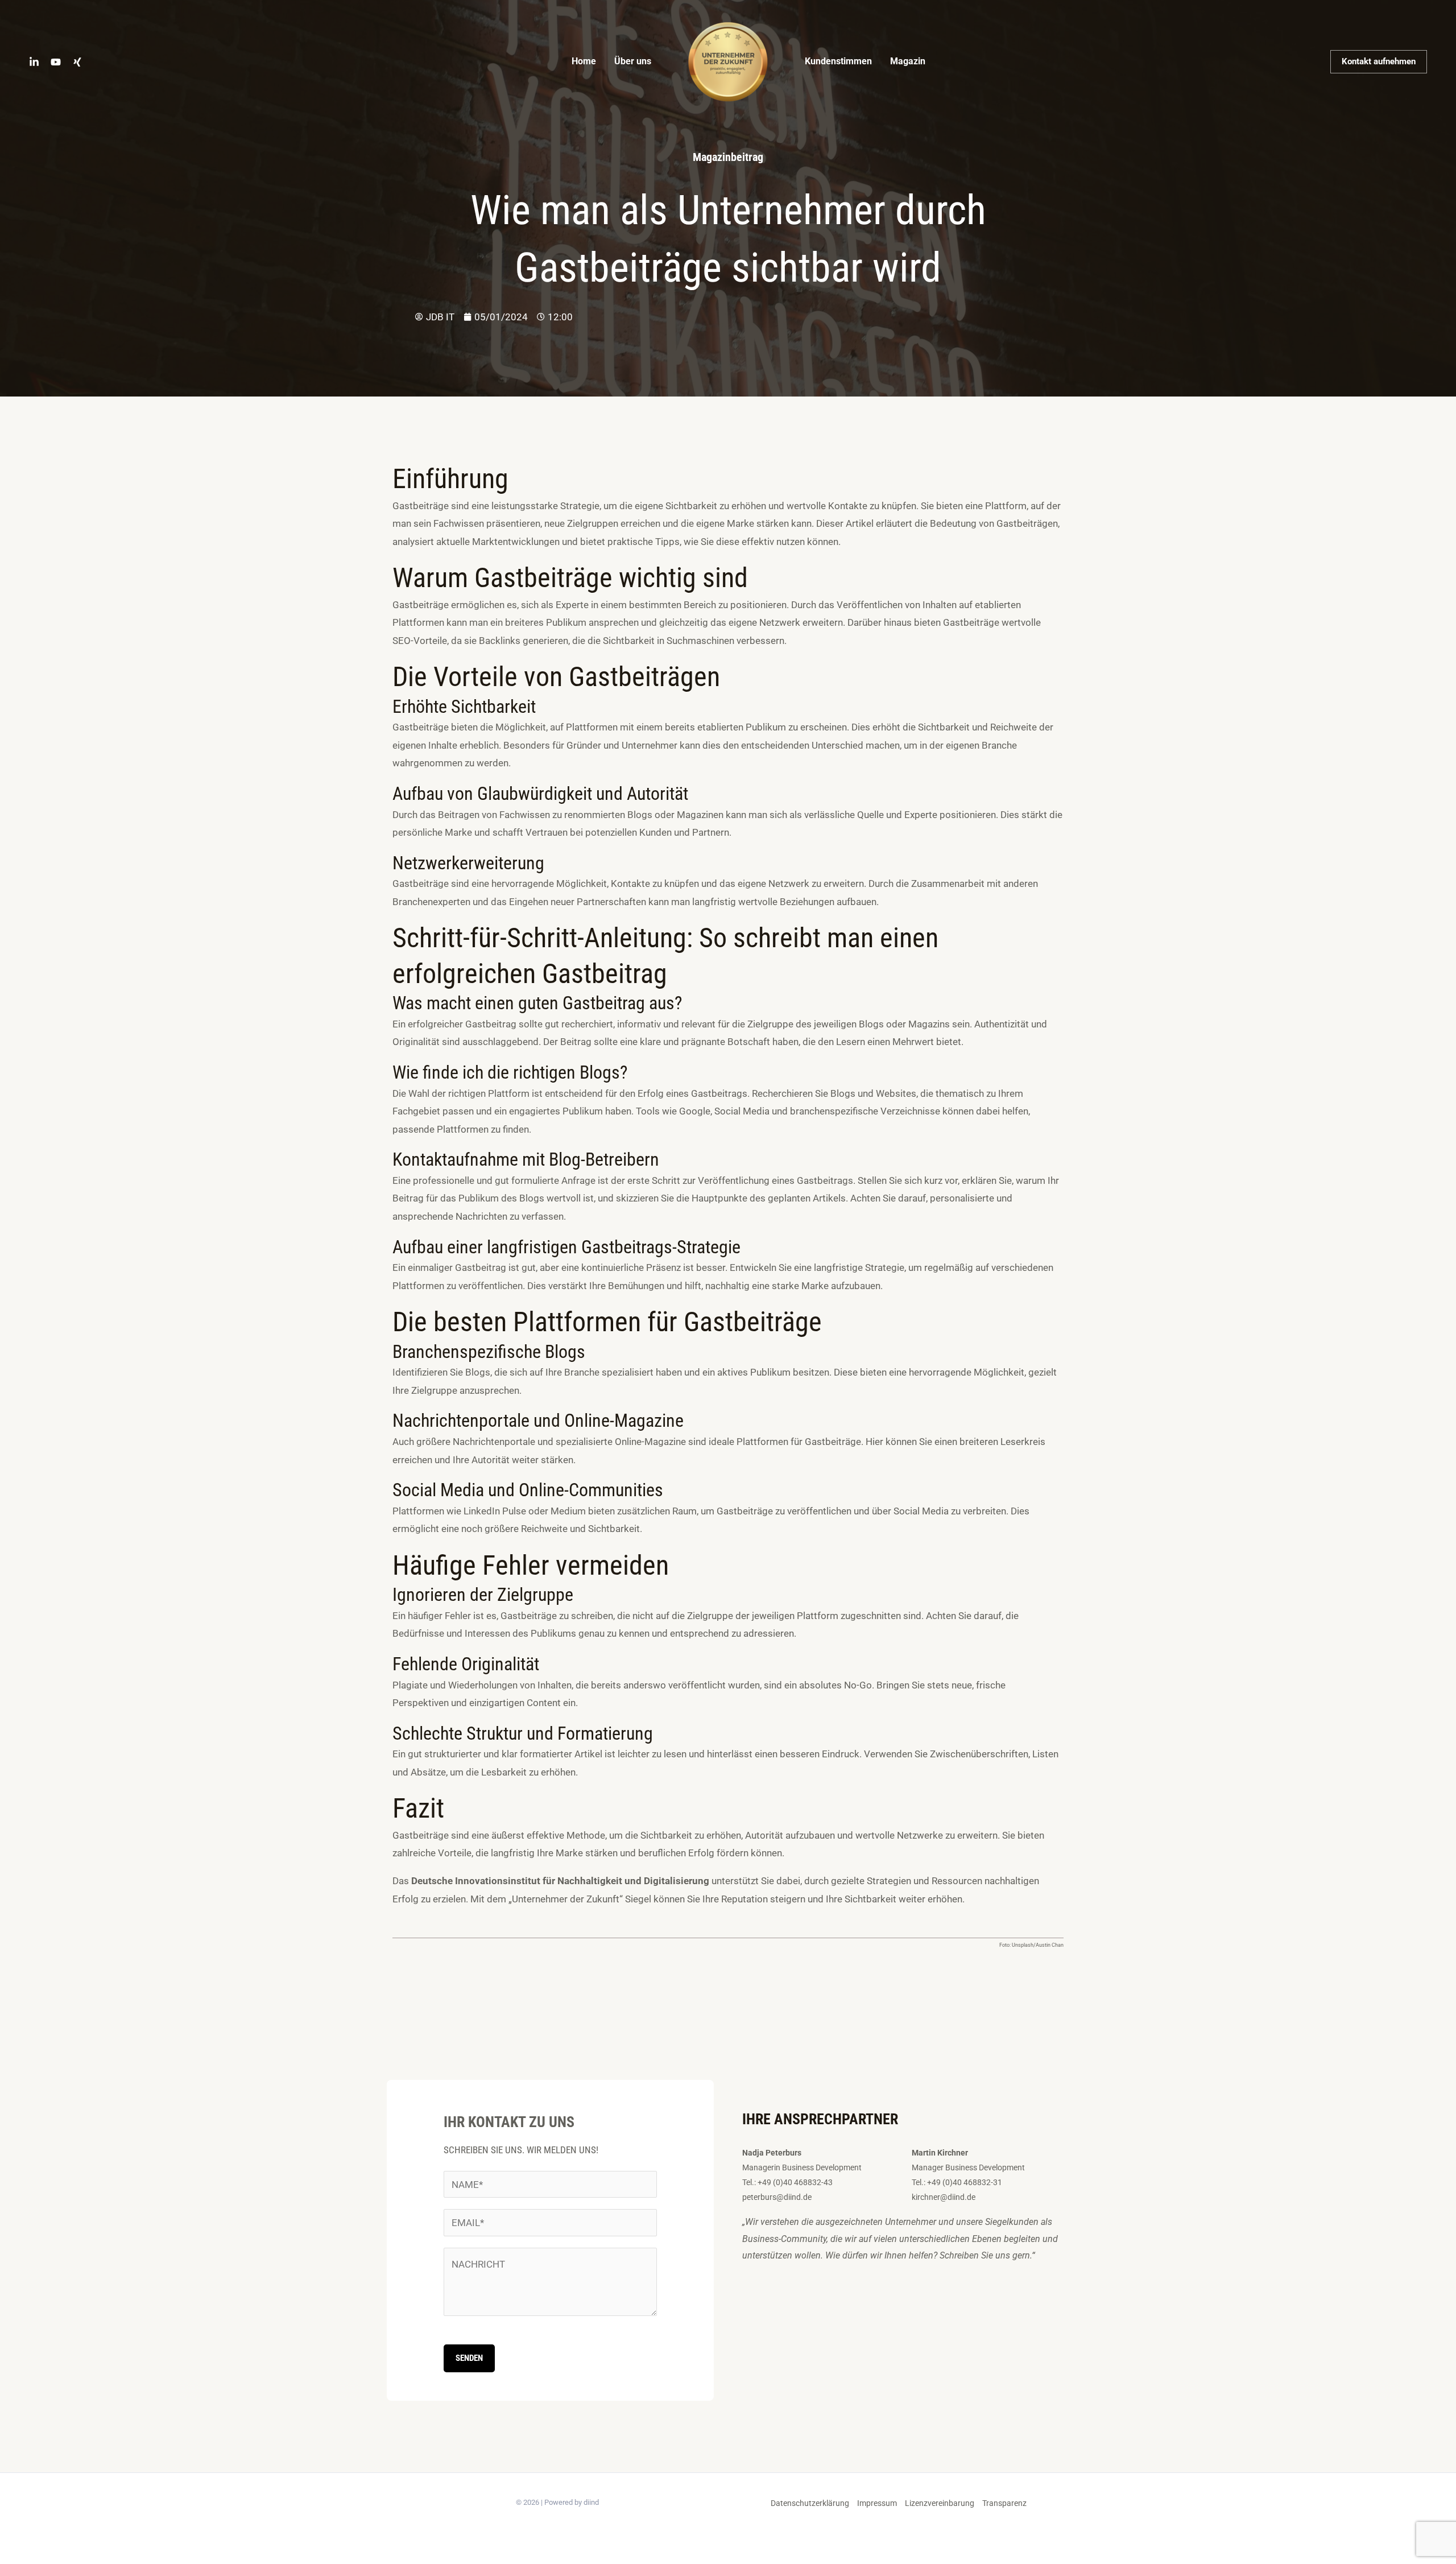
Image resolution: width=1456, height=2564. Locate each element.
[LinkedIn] (34, 62)
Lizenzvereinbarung (940, 2503)
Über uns (633, 61)
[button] (1379, 62)
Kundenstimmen (838, 61)
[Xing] (77, 62)
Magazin (908, 61)
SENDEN (469, 2358)
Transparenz (1004, 2503)
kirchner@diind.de (944, 2197)
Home (584, 61)
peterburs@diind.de (777, 2197)
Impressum (877, 2503)
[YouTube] (56, 62)
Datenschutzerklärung (810, 2503)
